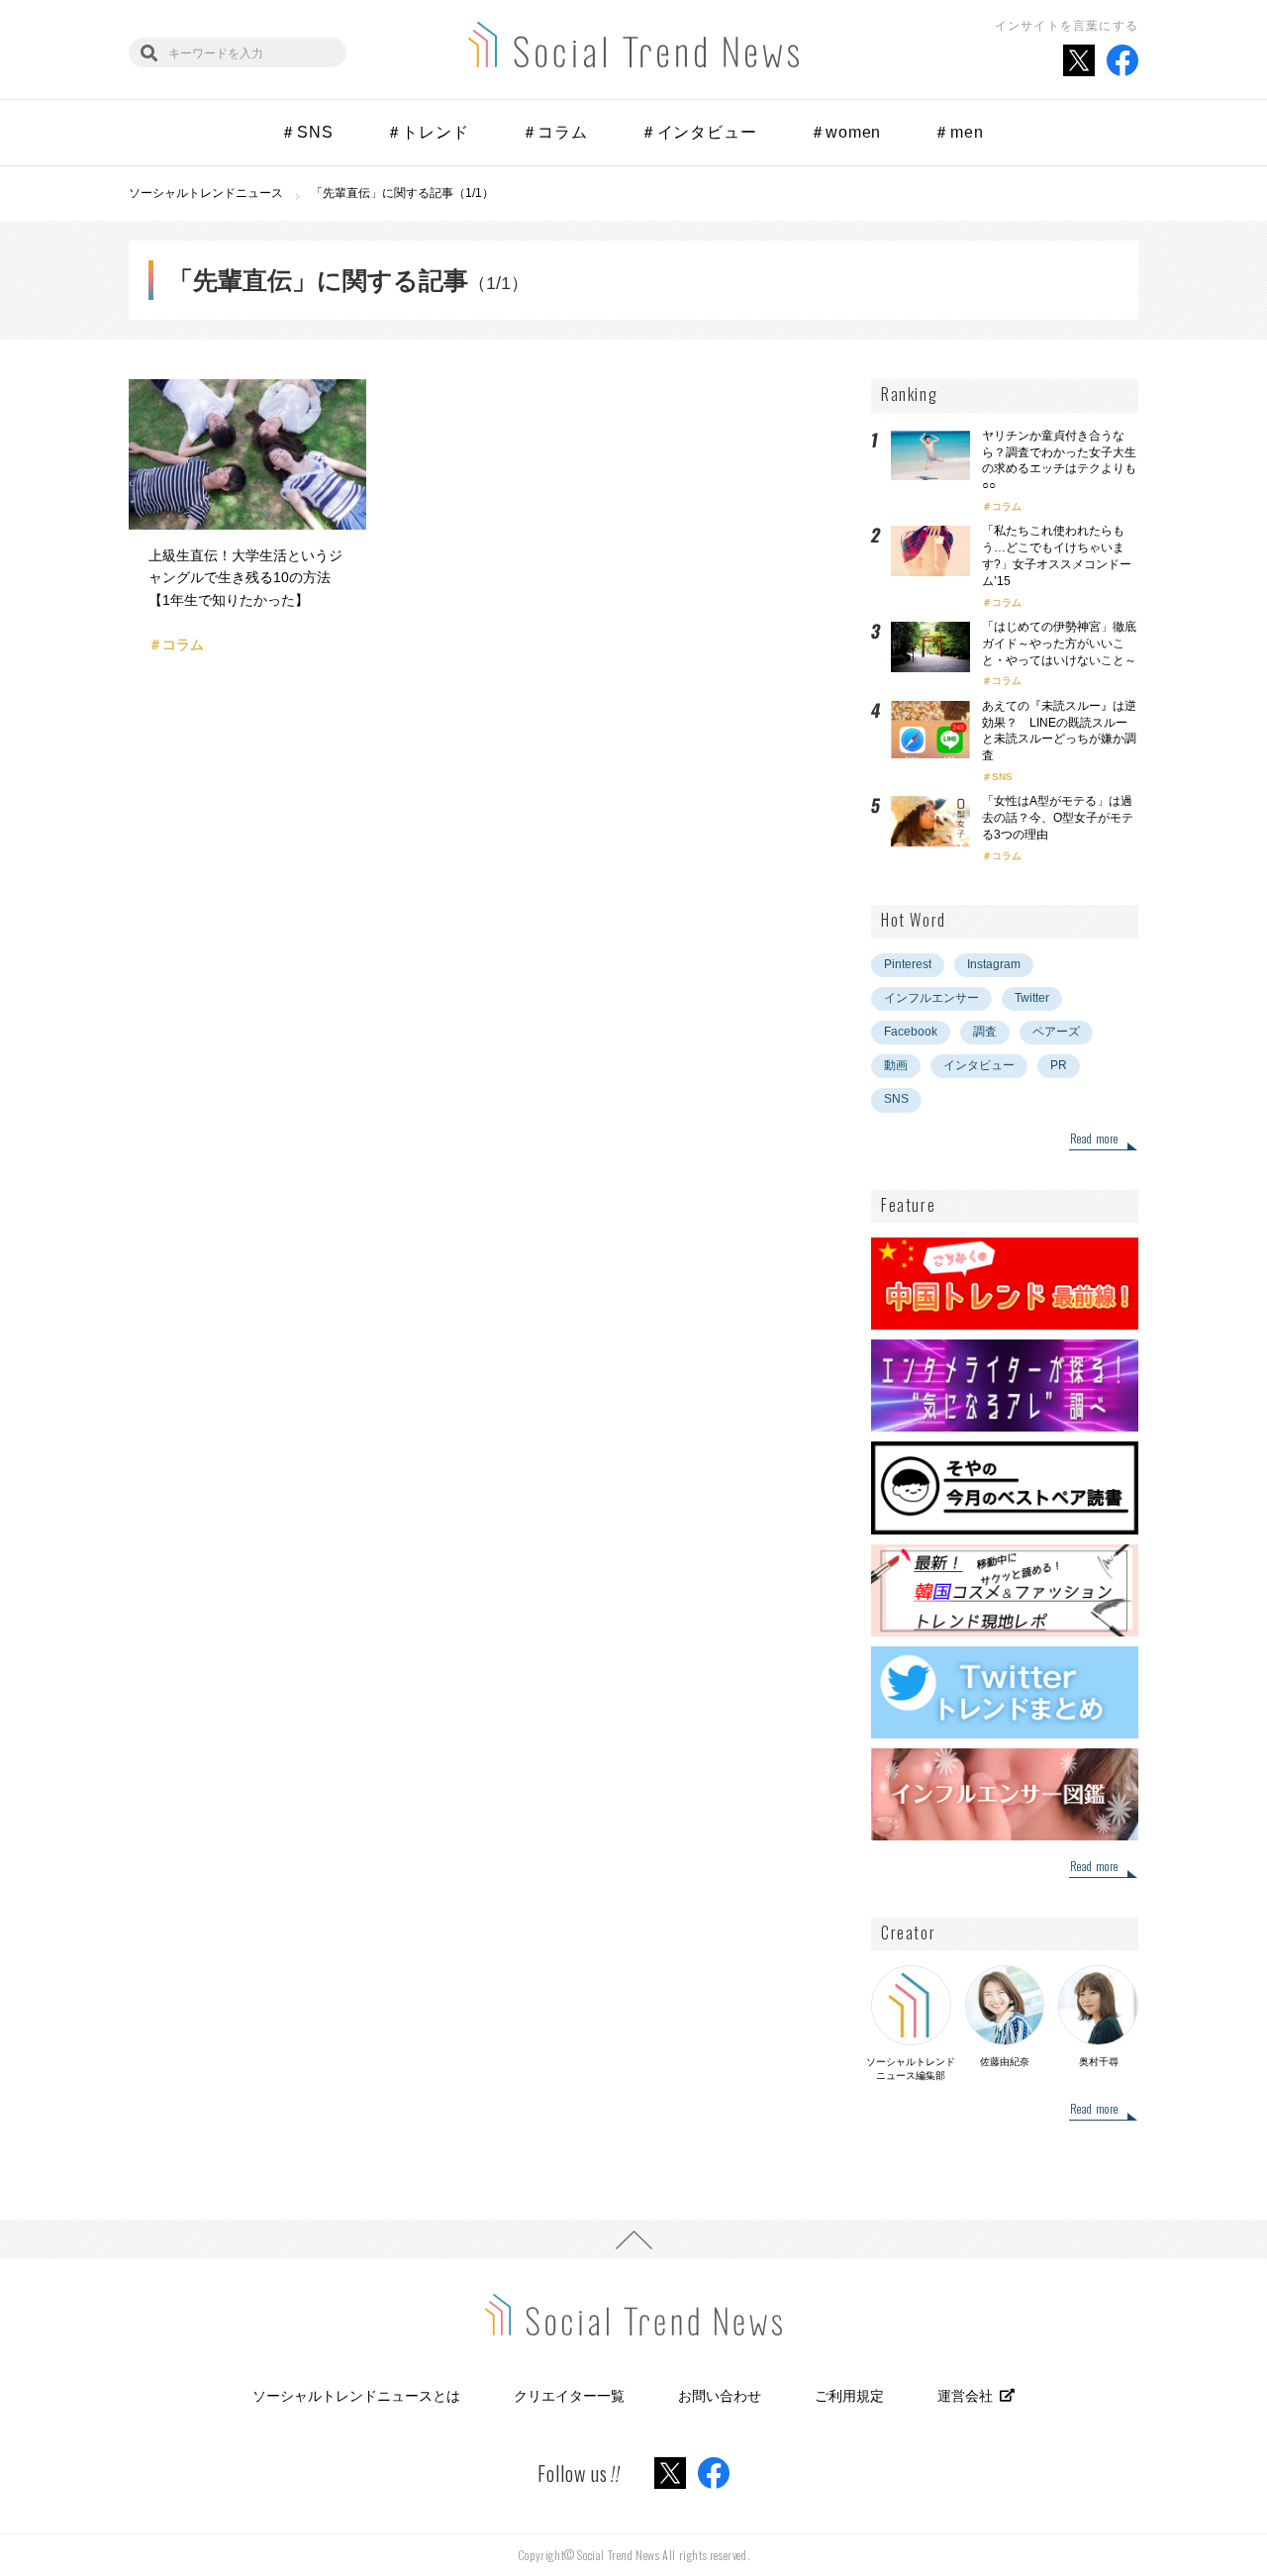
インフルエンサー (931, 998)
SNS (1002, 777)
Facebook (911, 1032)
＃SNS (306, 132)
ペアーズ (1056, 1032)
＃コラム (555, 132)
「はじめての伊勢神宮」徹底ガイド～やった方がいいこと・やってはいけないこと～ (1059, 644)
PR (1059, 1065)
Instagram (994, 964)
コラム (1007, 506)
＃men (958, 132)
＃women (846, 132)
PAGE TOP (633, 2239)
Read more (1094, 1139)
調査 (985, 1032)
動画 (896, 1065)
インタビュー (979, 1065)
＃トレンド (428, 132)
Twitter (1032, 998)
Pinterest (908, 964)
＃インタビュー (699, 132)
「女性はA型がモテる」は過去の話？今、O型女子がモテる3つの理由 (1058, 818)
